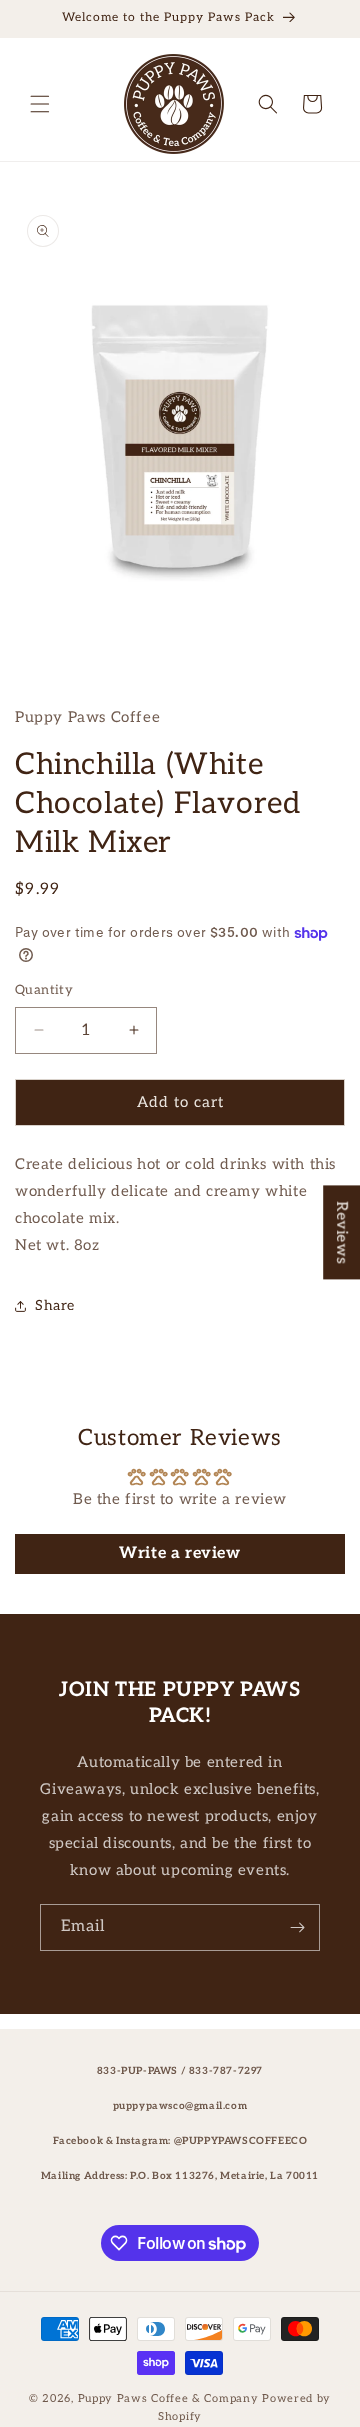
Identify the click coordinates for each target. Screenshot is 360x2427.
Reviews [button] (342, 1232)
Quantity (44, 990)
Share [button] (55, 1305)
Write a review (179, 1553)
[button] (40, 104)
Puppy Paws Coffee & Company (168, 2398)
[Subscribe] (297, 1927)
